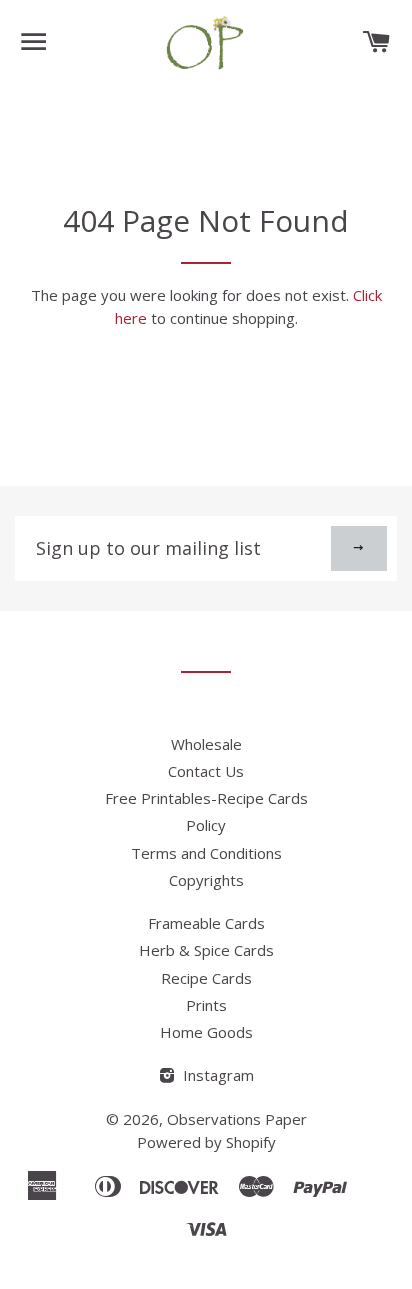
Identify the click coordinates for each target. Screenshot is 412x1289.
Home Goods (206, 1032)
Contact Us (206, 771)
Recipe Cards (206, 978)
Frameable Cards (206, 923)
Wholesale (206, 744)
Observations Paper (237, 1119)
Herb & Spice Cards (206, 950)
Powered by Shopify (206, 1142)
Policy (206, 825)
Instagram (216, 1075)
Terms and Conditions (206, 853)
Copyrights (206, 880)
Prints (206, 1005)
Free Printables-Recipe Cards (206, 798)
